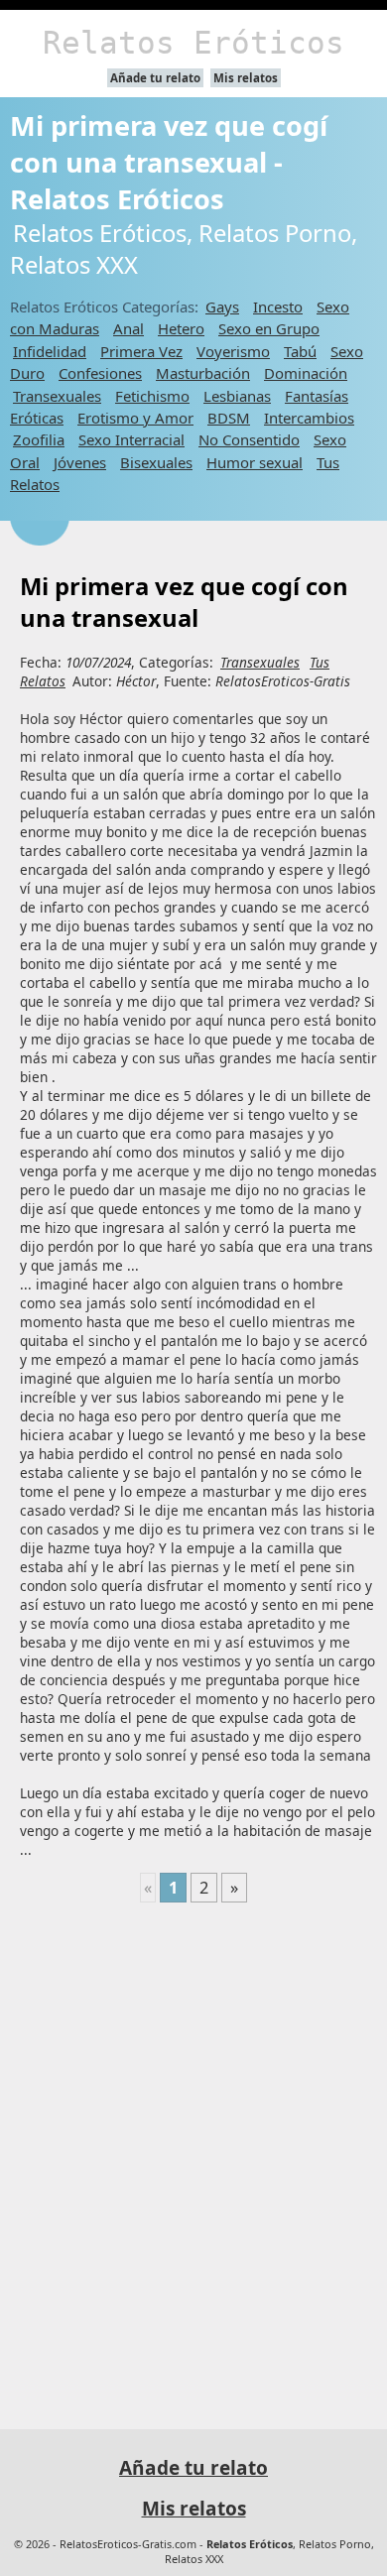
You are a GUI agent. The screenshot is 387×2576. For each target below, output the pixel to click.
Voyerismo (233, 351)
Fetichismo (152, 396)
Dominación (306, 373)
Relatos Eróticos (193, 43)
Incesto (278, 307)
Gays (222, 307)
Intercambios (309, 418)
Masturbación (203, 373)
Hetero (181, 328)
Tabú (300, 351)
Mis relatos (246, 78)
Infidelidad (50, 351)
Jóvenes (80, 462)
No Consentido (249, 439)
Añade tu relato (155, 78)
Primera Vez (141, 351)
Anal (129, 328)
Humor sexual (255, 462)
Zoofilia (39, 439)
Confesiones (100, 373)
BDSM (229, 418)
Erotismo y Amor (135, 418)
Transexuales (57, 396)
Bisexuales (156, 462)
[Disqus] (193, 2157)
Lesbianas (237, 396)
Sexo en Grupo (269, 328)
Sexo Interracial (131, 439)
